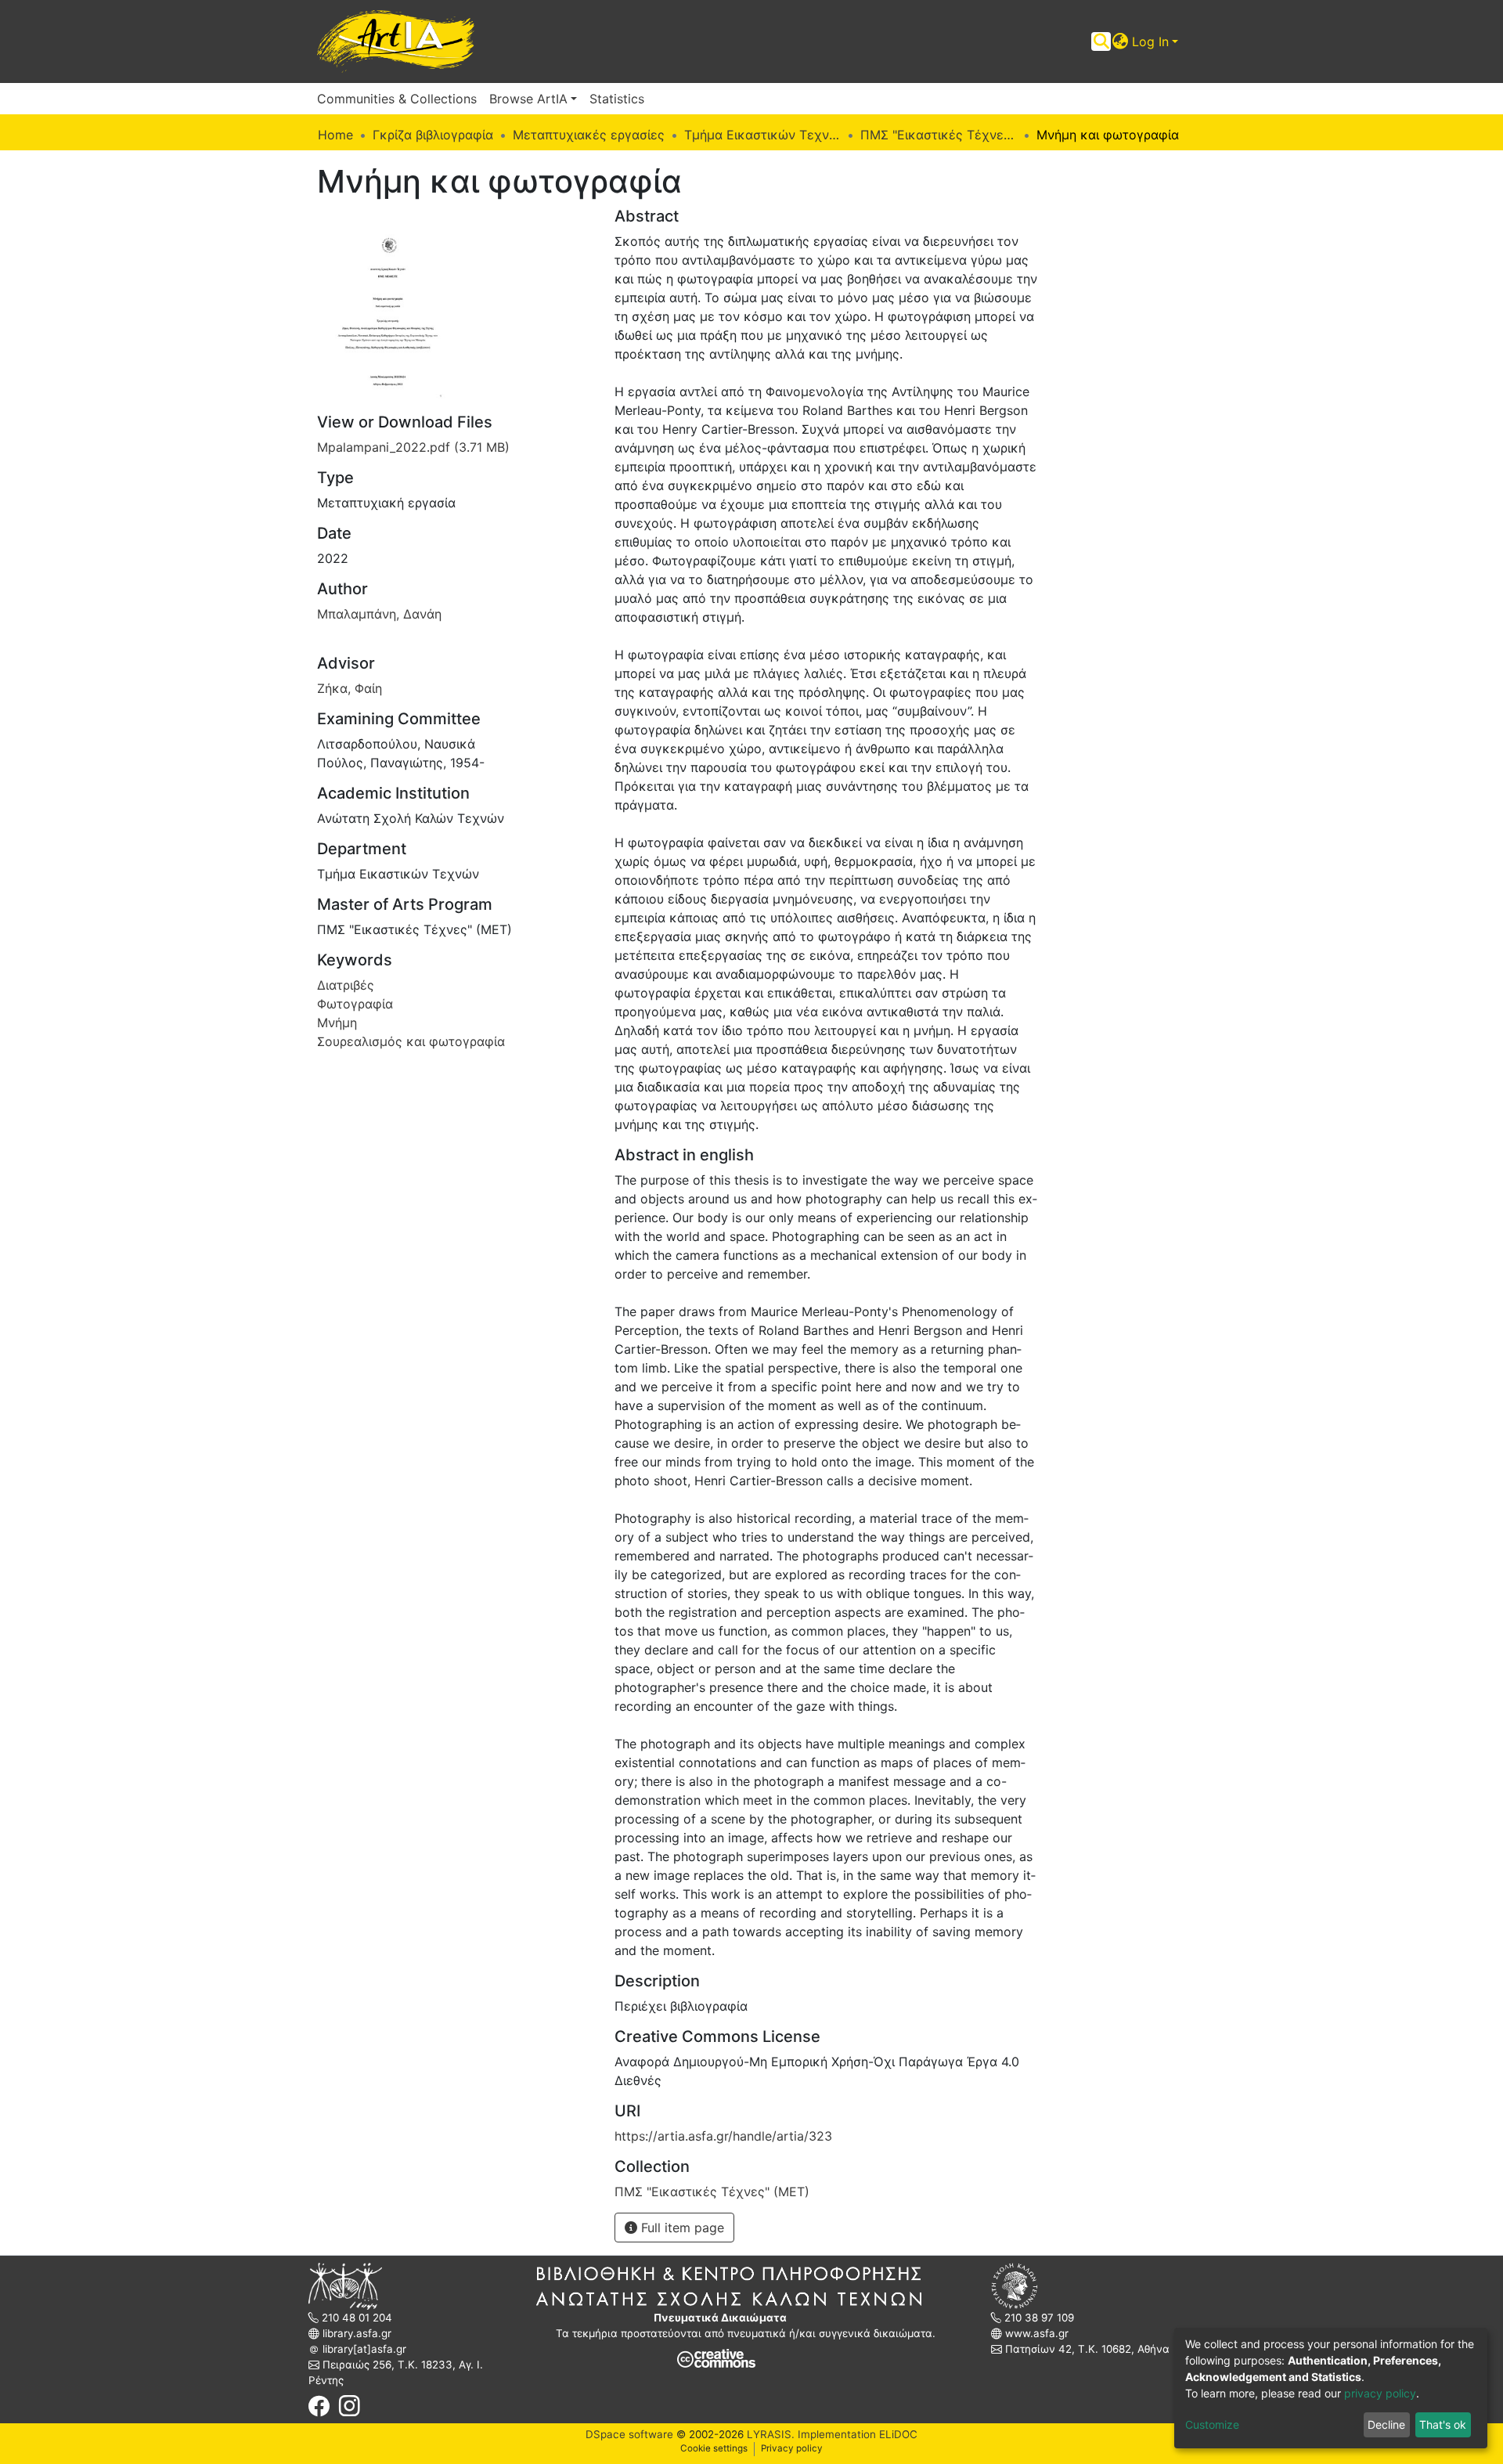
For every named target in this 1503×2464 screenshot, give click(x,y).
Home (335, 135)
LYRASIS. (771, 2434)
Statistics (617, 99)
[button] (1121, 41)
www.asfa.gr (1035, 2333)
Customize (1212, 2424)
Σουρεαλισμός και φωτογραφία (411, 1041)
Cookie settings (714, 2448)
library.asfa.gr (355, 2333)
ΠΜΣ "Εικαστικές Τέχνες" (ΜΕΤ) (939, 135)
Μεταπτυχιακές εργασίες (589, 135)
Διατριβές (346, 985)
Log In (1150, 41)
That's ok (1443, 2424)
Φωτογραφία (355, 1004)
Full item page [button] (681, 2228)
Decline (1386, 2424)
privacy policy (1380, 2393)
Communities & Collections (397, 99)
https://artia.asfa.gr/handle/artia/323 (723, 2136)
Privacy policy (792, 2448)
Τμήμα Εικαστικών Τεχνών (762, 135)
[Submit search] (1101, 41)
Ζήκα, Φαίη (350, 688)
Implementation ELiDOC (856, 2434)
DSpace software (629, 2434)
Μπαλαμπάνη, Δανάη (379, 614)
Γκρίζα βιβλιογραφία (433, 135)
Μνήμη (337, 1023)
